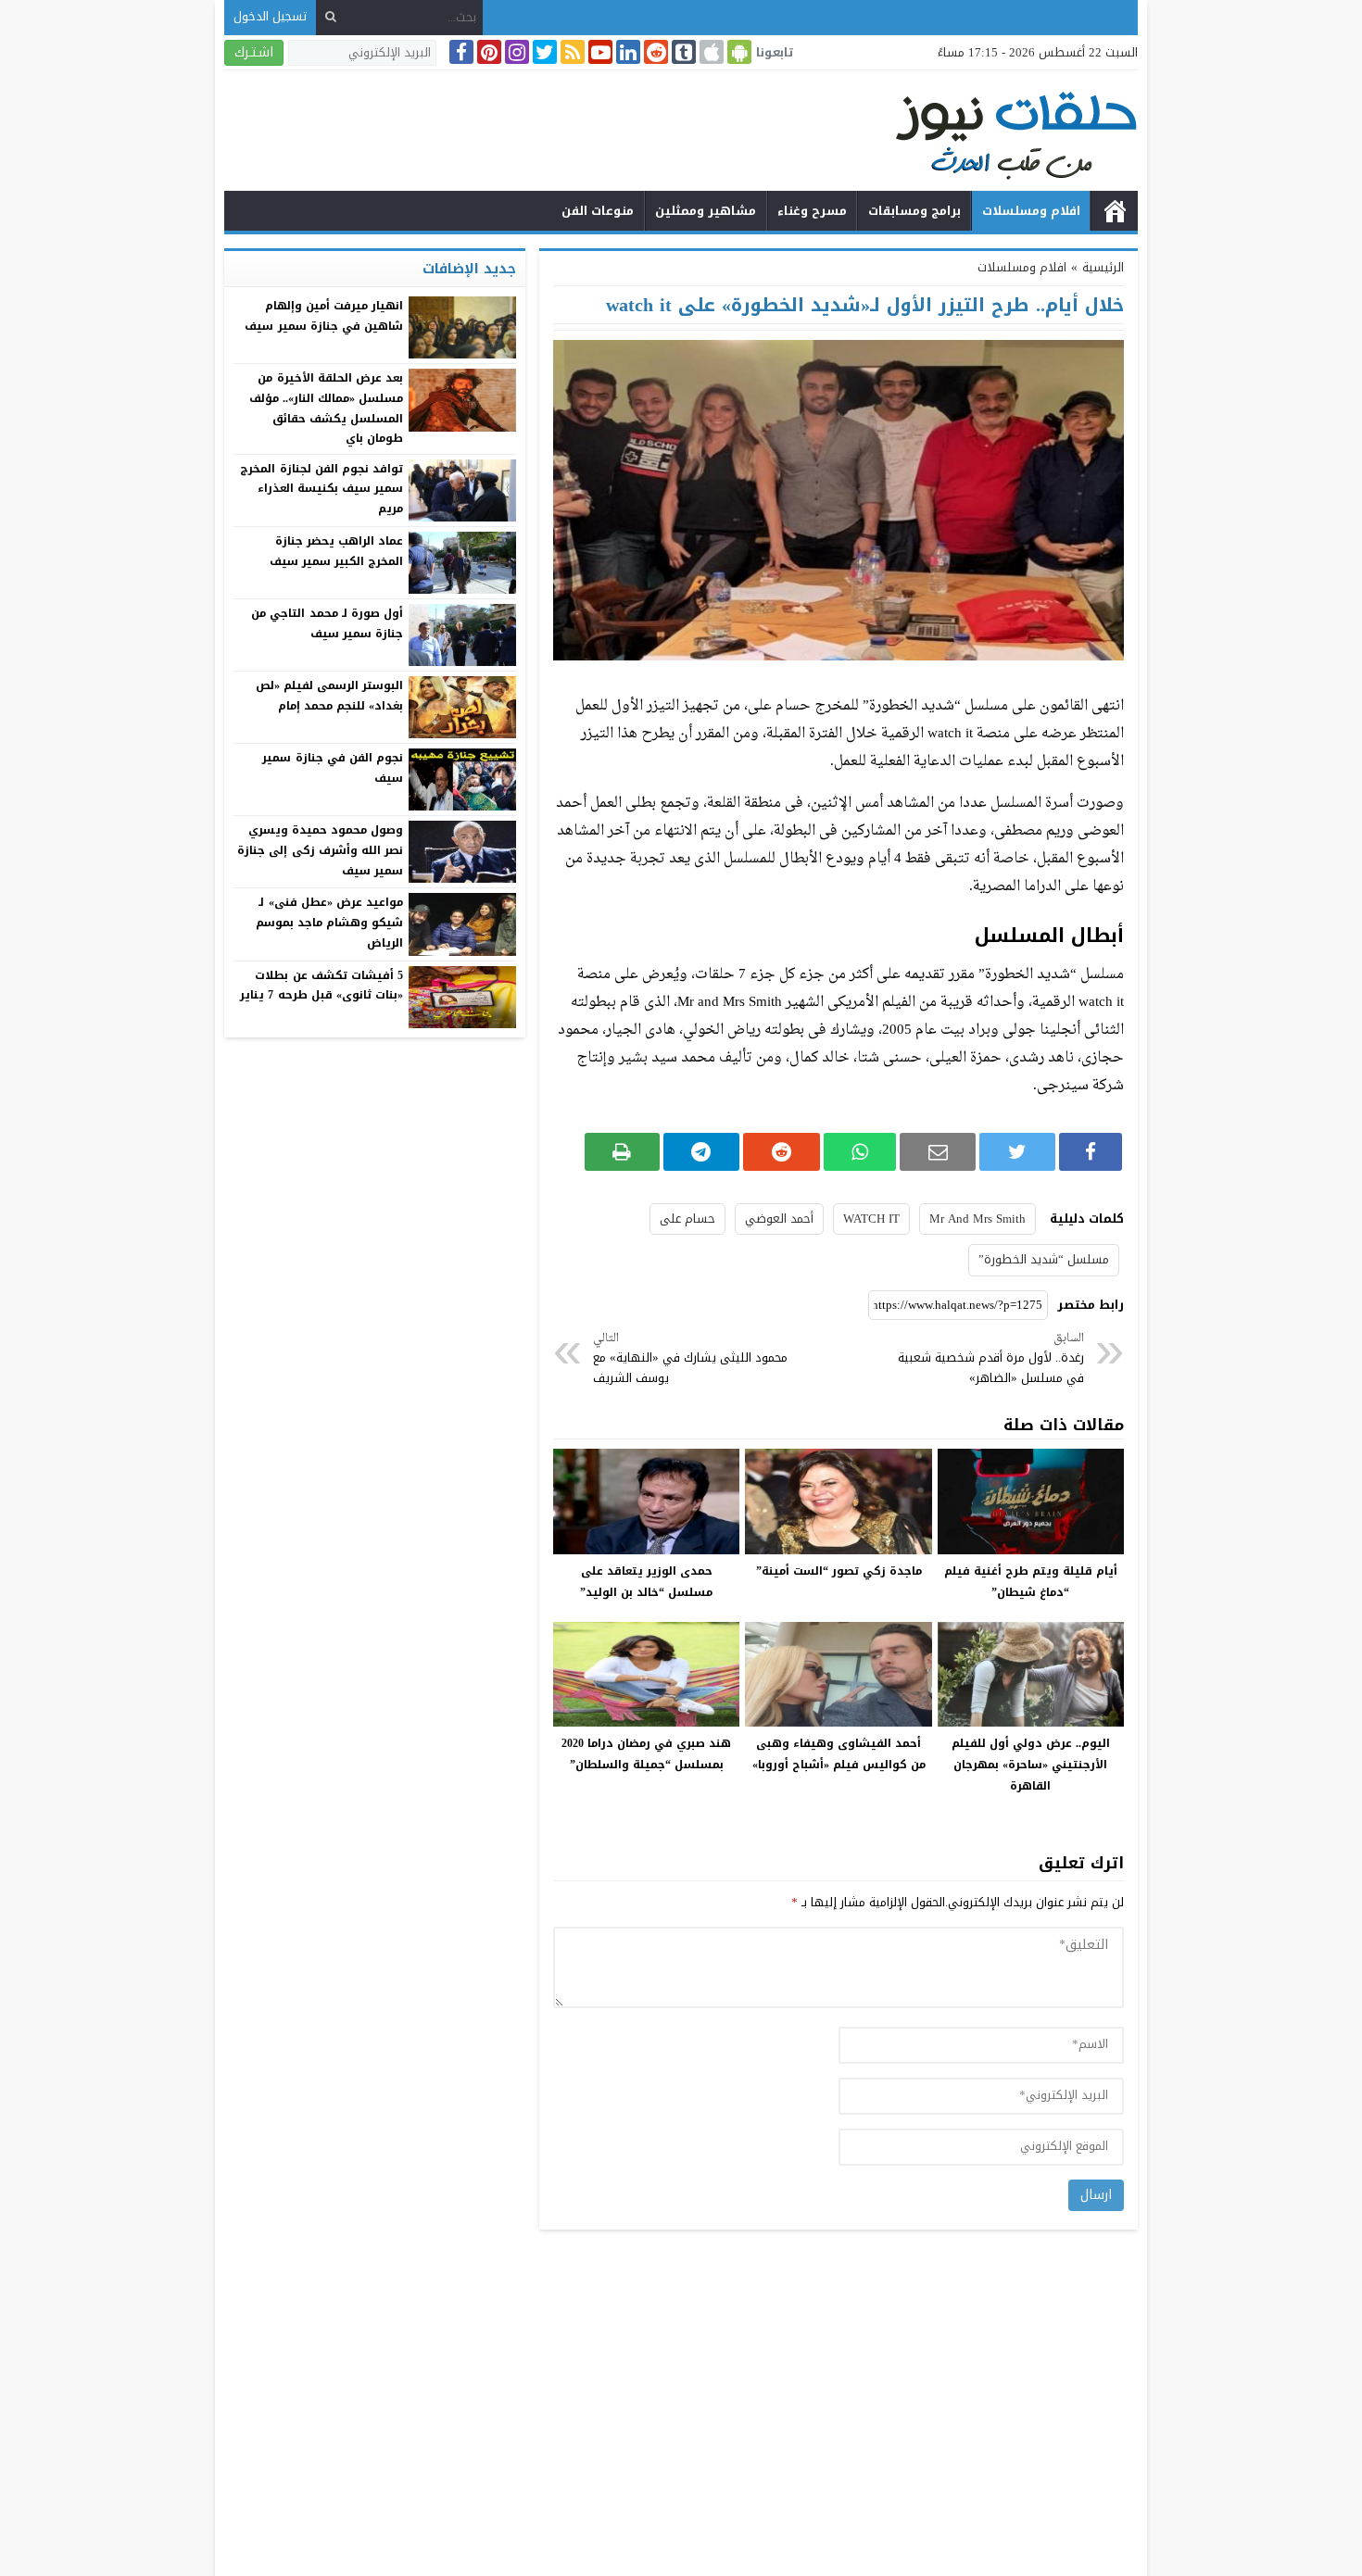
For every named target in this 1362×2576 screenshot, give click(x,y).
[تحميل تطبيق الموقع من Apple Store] (710, 52)
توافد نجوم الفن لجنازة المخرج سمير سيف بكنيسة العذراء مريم (322, 489)
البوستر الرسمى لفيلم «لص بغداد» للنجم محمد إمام (329, 696)
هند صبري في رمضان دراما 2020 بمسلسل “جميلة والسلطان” (646, 1754)
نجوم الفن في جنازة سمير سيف (333, 768)
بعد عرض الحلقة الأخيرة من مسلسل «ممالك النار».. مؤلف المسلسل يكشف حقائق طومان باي (326, 408)
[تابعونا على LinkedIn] (626, 52)
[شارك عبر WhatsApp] (860, 1152)
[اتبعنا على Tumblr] (682, 52)
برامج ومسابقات (914, 211)
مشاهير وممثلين (706, 211)
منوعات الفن (598, 211)
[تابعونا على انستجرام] (515, 52)
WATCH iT (871, 1219)
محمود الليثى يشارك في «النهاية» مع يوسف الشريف (690, 1359)
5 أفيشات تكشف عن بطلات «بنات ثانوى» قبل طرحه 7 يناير (322, 986)
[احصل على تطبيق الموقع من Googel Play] (738, 52)
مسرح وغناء (812, 211)
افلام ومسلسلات (1031, 211)
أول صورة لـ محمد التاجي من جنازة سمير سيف (327, 623)
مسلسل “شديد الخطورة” (1044, 1259)
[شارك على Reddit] (782, 1152)
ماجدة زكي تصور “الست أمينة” (839, 1571)
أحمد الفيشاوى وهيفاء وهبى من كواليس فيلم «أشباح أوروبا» (839, 1754)
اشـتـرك (254, 52)
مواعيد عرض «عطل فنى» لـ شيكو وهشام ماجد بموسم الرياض (329, 922)
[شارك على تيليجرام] (702, 1152)
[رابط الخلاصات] (571, 52)
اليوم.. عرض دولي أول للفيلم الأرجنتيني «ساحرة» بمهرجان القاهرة (1031, 1765)
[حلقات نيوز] (681, 133)
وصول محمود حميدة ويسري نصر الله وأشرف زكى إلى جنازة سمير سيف (320, 850)
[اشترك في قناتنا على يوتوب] (599, 52)
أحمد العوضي (779, 1219)
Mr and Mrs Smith (977, 1219)
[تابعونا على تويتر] (543, 52)
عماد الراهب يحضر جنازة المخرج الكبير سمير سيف (336, 551)
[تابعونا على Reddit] (654, 52)
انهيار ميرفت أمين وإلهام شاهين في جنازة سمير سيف (324, 316)
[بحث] (331, 17)
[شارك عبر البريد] (938, 1152)
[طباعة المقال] (622, 1152)
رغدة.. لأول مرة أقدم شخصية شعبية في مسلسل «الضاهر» (991, 1359)
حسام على (687, 1219)
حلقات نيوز (1115, 211)
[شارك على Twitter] (1017, 1152)
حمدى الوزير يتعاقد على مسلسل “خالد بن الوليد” (646, 1582)
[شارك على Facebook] (1091, 1152)
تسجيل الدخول (270, 16)
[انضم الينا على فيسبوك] (460, 52)
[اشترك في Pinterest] (487, 52)
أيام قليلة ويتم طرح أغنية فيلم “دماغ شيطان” (1031, 1582)
